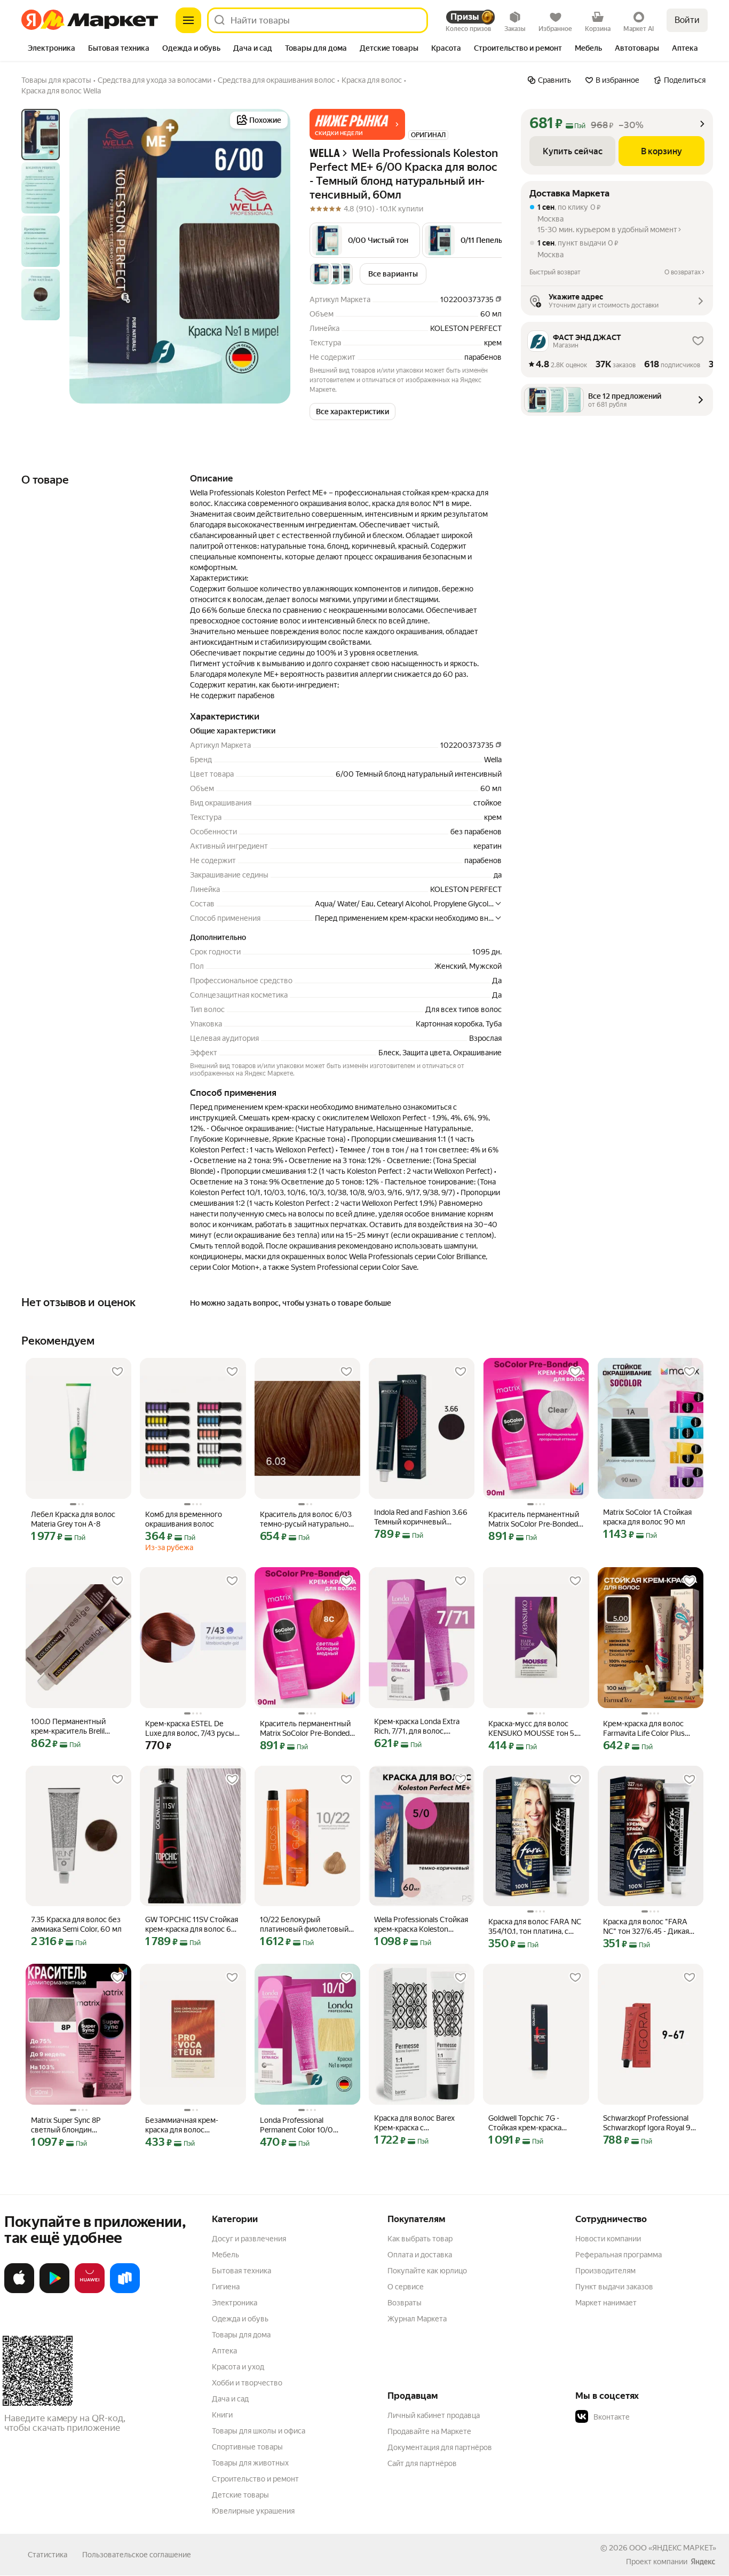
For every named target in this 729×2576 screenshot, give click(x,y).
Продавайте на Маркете (429, 2431)
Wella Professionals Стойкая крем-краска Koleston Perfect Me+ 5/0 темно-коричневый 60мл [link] (421, 1925)
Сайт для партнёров (422, 2463)
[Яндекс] (703, 2562)
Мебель (225, 2255)
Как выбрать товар (420, 2239)
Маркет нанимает (606, 2303)
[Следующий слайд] (273, 256)
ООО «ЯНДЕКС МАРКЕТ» (673, 2548)
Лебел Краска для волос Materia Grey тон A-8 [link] (73, 1519)
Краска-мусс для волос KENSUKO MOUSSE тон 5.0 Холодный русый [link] (534, 1729)
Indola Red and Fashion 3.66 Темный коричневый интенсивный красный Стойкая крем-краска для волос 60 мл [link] (421, 1517)
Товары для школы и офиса (259, 2431)
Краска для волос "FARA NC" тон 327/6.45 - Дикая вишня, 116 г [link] (646, 1927)
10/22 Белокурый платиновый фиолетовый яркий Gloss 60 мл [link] (304, 1925)
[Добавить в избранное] (117, 1372)
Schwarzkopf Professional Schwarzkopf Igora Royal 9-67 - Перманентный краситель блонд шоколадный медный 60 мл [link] (648, 2123)
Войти (687, 20)
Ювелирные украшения (253, 2511)
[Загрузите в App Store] (19, 2291)
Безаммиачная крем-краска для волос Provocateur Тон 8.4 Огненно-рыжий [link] (182, 2125)
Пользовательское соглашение (137, 2555)
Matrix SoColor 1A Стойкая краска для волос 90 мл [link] (647, 1517)
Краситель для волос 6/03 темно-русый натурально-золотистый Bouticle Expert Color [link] (306, 1519)
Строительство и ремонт (255, 2479)
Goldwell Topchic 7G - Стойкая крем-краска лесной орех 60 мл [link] (525, 2123)
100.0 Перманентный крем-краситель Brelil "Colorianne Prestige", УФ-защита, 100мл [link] (74, 1726)
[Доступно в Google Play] (54, 2291)
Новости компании (608, 2239)
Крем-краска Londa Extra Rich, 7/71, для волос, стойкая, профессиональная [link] (417, 1726)
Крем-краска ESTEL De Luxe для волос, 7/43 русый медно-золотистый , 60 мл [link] (192, 1729)
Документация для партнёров (440, 2447)
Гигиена (226, 2287)
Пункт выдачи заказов (614, 2287)
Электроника (235, 2303)
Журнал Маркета (417, 2319)
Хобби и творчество (247, 2383)
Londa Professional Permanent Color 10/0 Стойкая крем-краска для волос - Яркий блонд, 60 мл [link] (303, 2125)
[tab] (51, 49)
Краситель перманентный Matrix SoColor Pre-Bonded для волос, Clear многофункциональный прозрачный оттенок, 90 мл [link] (534, 1519)
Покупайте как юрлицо (427, 2271)
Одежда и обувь (240, 2319)
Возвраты (405, 2303)
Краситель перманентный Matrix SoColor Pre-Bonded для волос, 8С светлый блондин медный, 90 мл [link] (305, 1729)
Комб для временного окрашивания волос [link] (184, 1519)
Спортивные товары (247, 2447)
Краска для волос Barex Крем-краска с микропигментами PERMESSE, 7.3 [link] (414, 2123)
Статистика (47, 2555)
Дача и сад (230, 2399)
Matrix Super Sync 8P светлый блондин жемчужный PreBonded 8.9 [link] (78, 2125)
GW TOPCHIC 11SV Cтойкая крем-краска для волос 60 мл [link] (192, 1925)
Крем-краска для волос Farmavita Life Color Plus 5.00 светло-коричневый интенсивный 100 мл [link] (647, 1729)
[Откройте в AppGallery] (90, 2291)
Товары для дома (241, 2335)
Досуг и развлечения (249, 2239)
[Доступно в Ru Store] (125, 2291)
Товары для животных (250, 2463)
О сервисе (406, 2287)
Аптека (224, 2351)
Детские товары (240, 2495)
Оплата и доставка (420, 2255)
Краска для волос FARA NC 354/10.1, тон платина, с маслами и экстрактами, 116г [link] (535, 1927)
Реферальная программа (619, 2255)
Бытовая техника (241, 2271)
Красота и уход (238, 2367)
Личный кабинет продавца (434, 2415)
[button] (357, 124)
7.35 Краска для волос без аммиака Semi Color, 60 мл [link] (76, 1924)
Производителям (605, 2271)
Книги (222, 2415)
